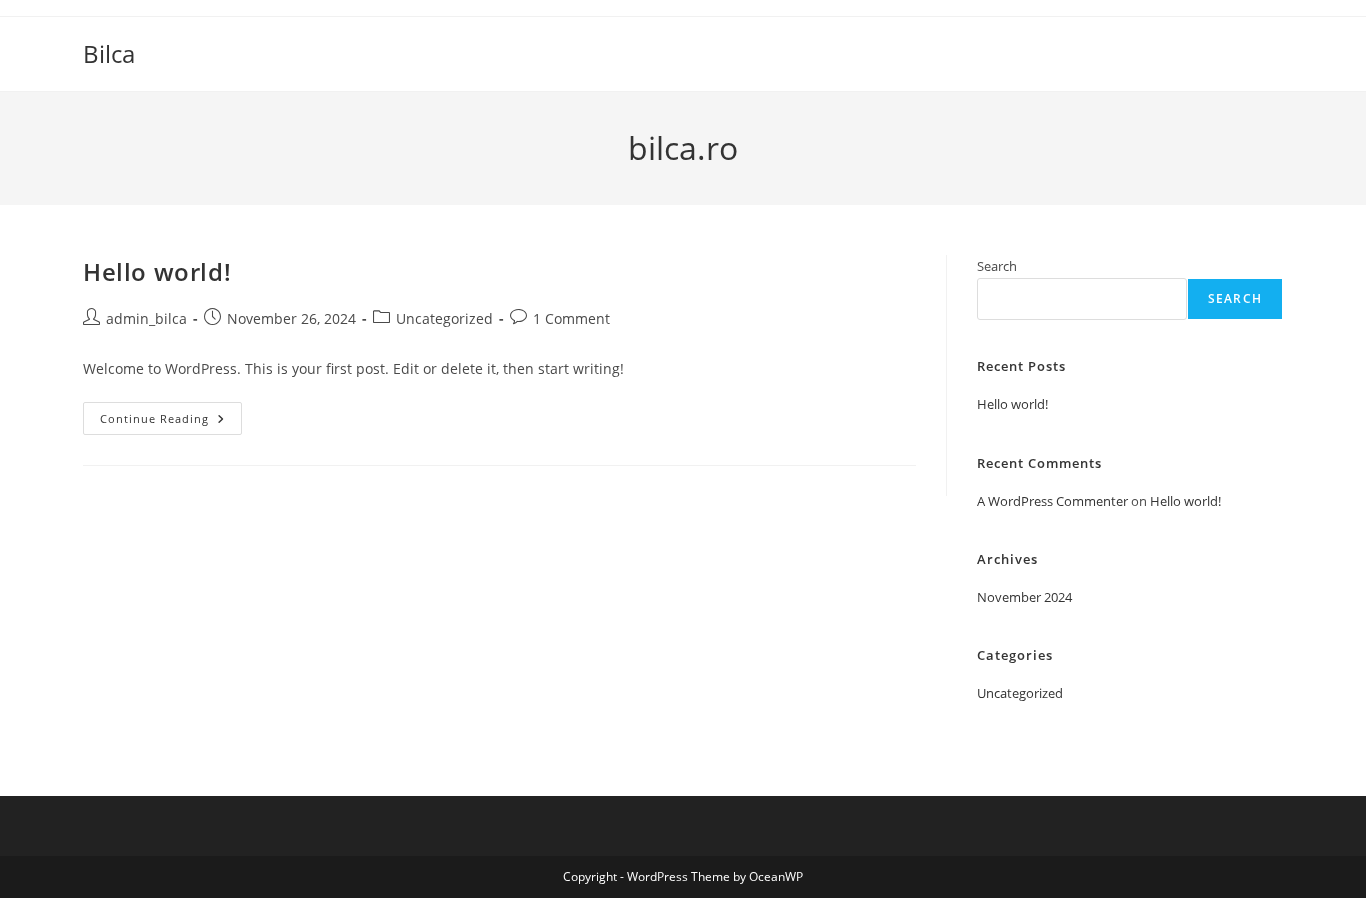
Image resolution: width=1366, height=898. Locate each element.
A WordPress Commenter (1052, 501)
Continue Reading (171, 422)
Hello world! (157, 271)
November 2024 (1024, 597)
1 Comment (571, 318)
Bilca (109, 53)
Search (997, 266)
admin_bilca (146, 318)
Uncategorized (444, 318)
